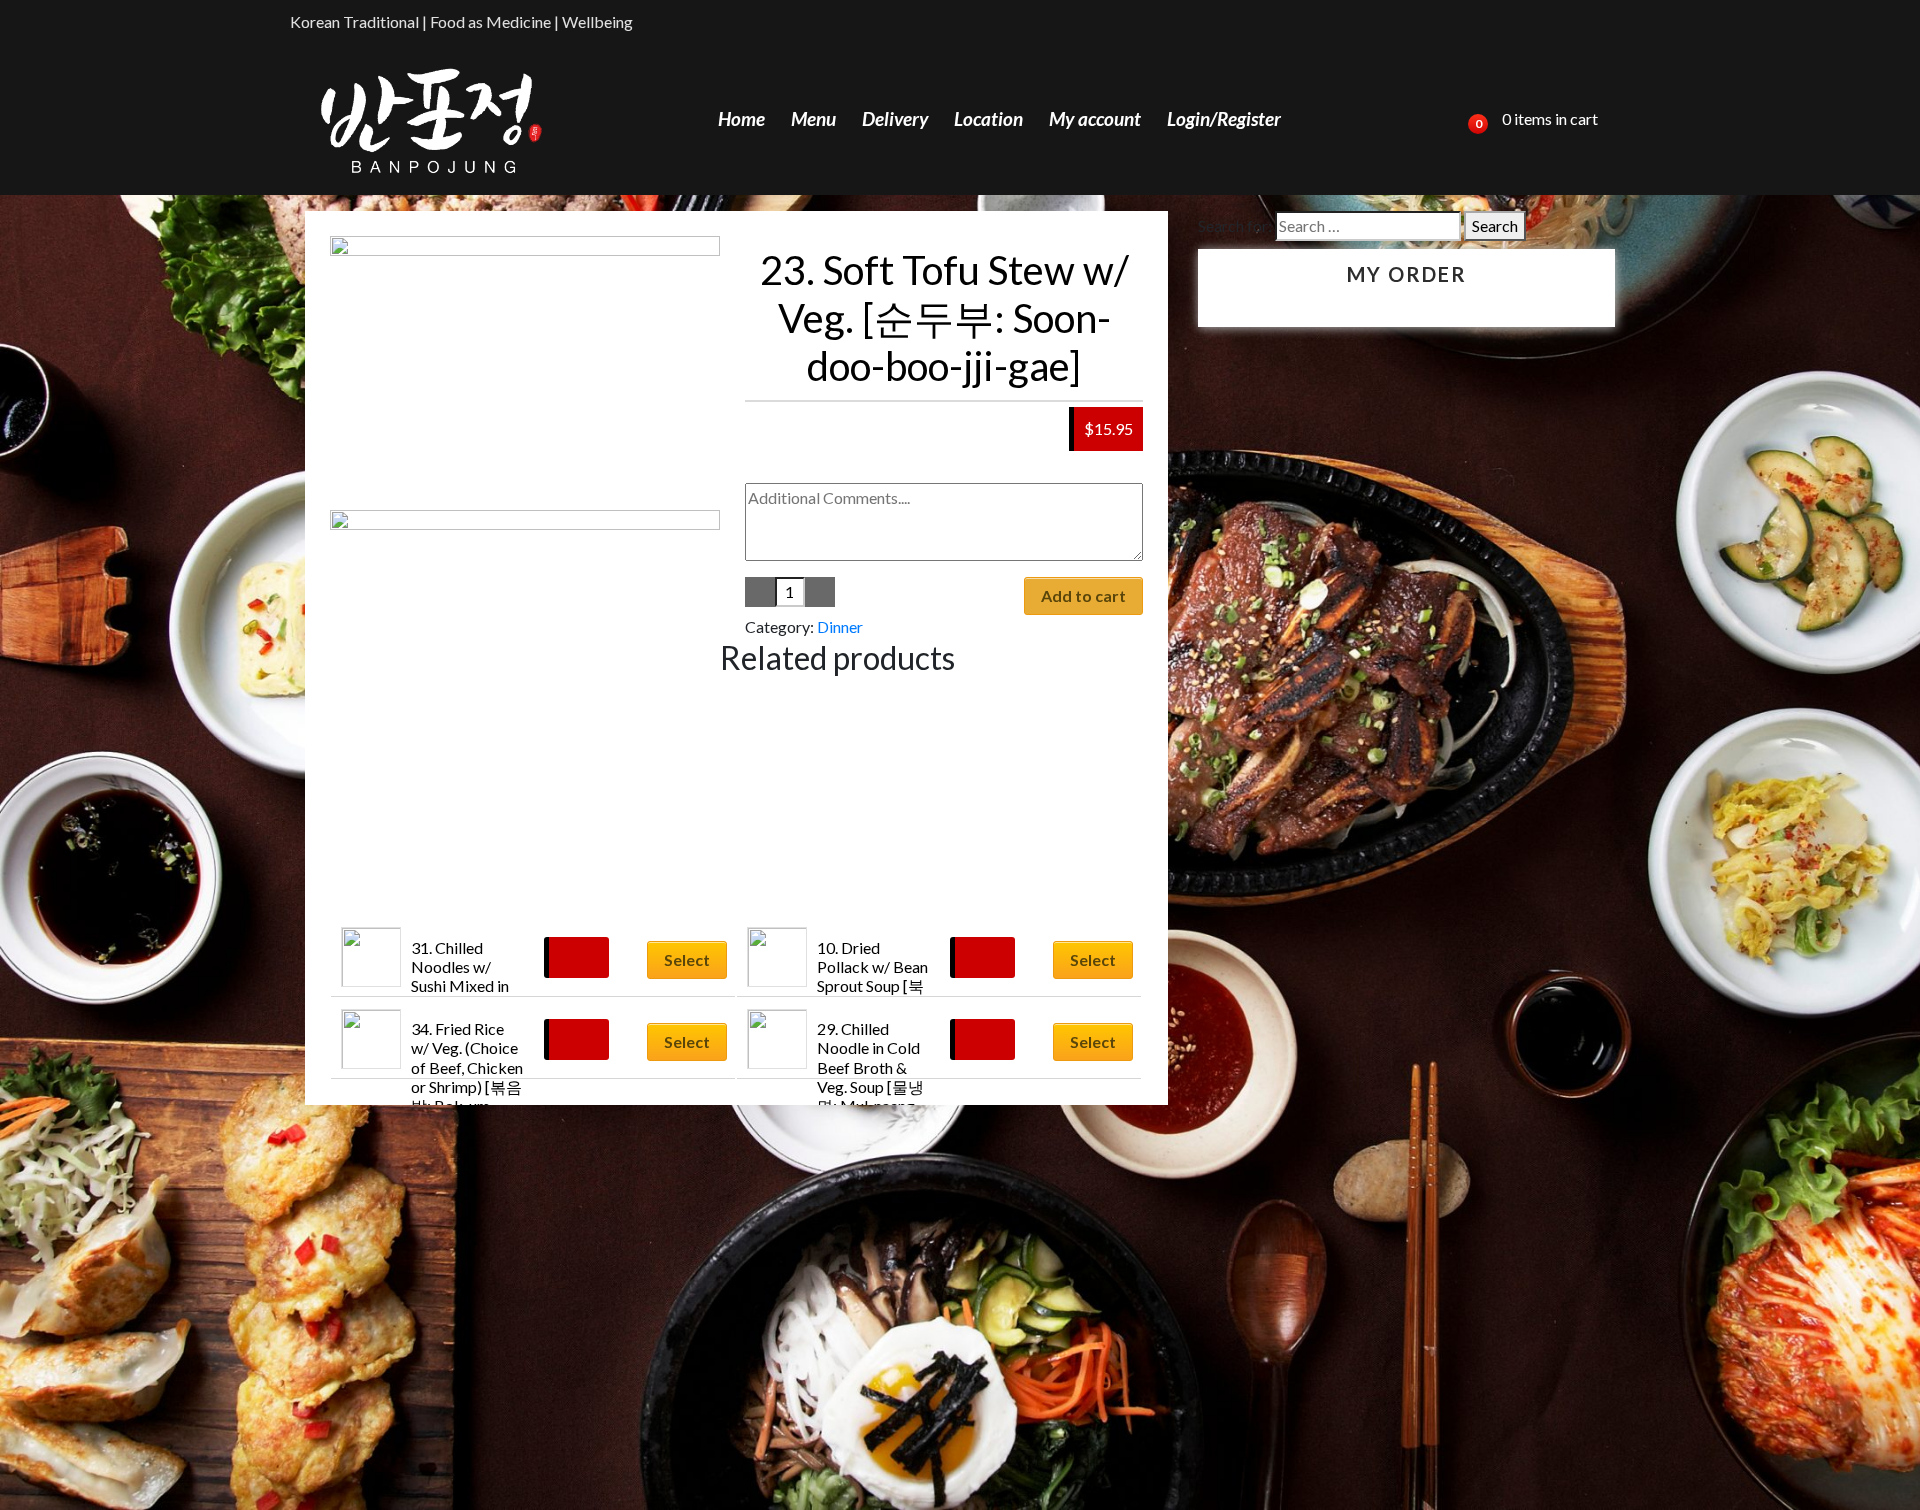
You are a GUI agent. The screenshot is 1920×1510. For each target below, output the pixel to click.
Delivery (895, 118)
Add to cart (1083, 595)
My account (1095, 118)
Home (741, 118)
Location (988, 118)
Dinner (840, 626)
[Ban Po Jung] (431, 119)
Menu (813, 118)
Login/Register (1224, 118)
